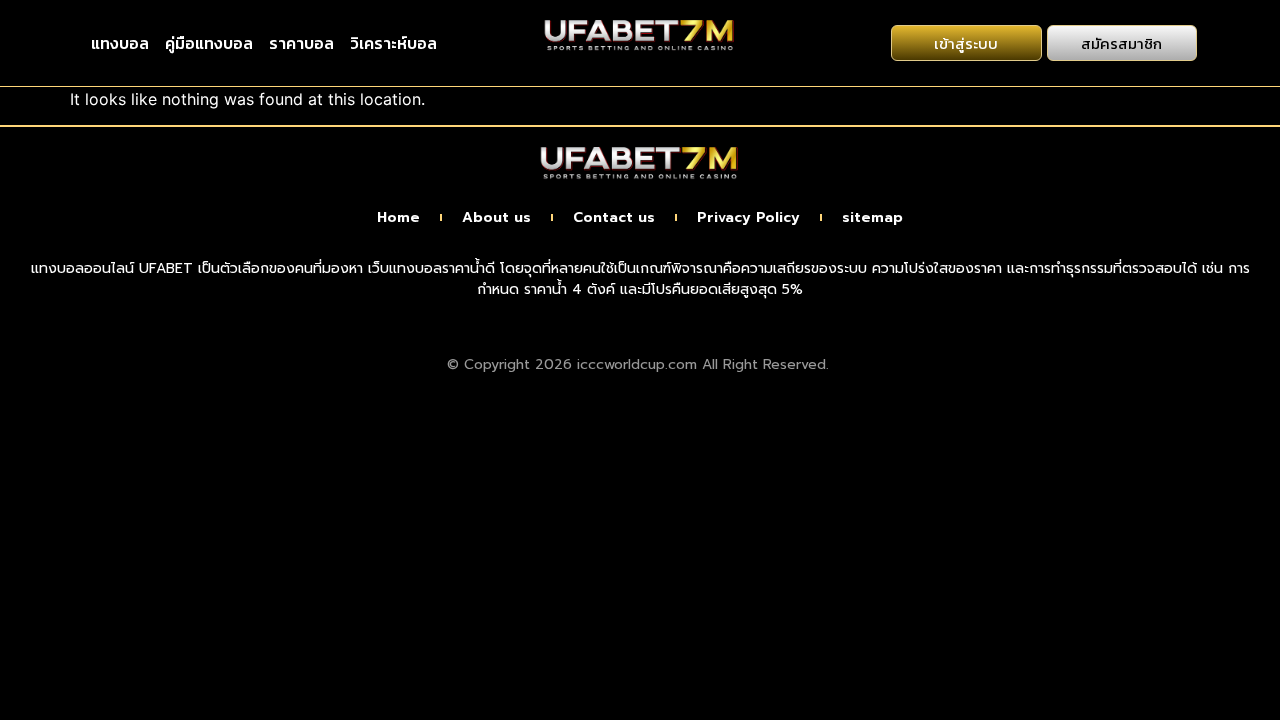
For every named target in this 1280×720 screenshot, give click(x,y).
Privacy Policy (748, 218)
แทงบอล (120, 43)
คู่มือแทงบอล (209, 43)
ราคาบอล (301, 43)
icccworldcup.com (637, 364)
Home (398, 218)
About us (496, 218)
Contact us (614, 218)
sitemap (872, 218)
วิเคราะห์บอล (393, 43)
